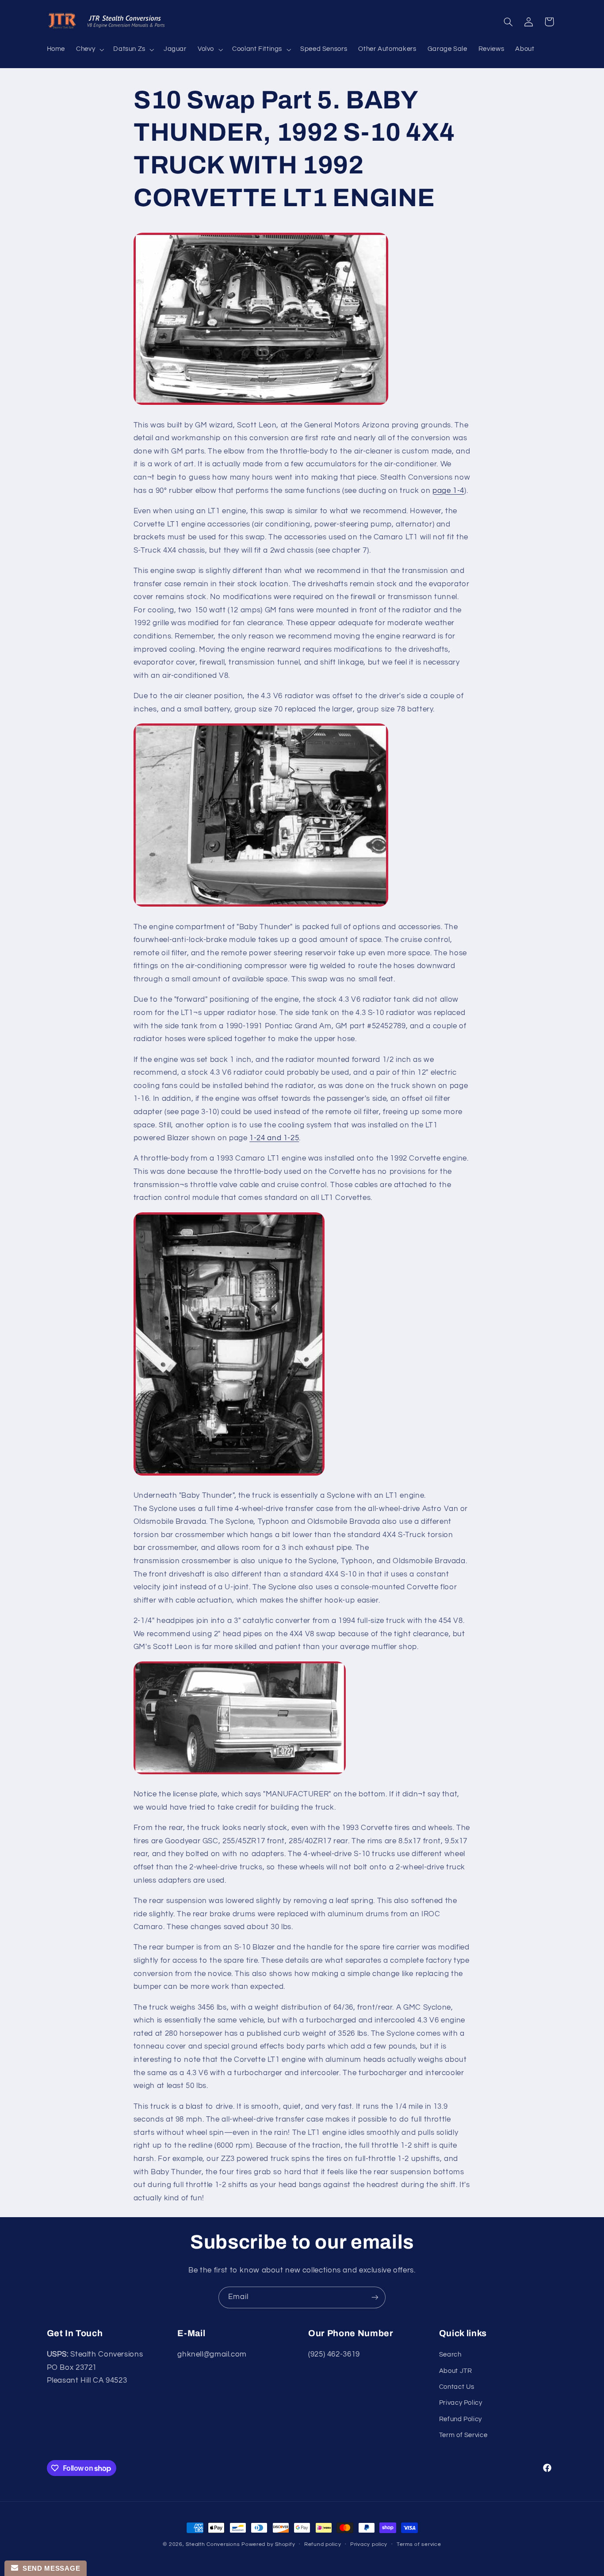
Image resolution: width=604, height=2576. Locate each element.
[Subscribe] (375, 2297)
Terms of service (419, 2545)
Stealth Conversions (213, 2544)
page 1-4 (448, 491)
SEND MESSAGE (49, 2568)
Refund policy (323, 2545)
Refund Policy (461, 2419)
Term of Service (463, 2436)
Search (450, 2355)
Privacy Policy (461, 2403)
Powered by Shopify (268, 2544)
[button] (89, 50)
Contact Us (457, 2387)
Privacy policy (369, 2545)
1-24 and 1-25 (274, 1138)
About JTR (456, 2371)
